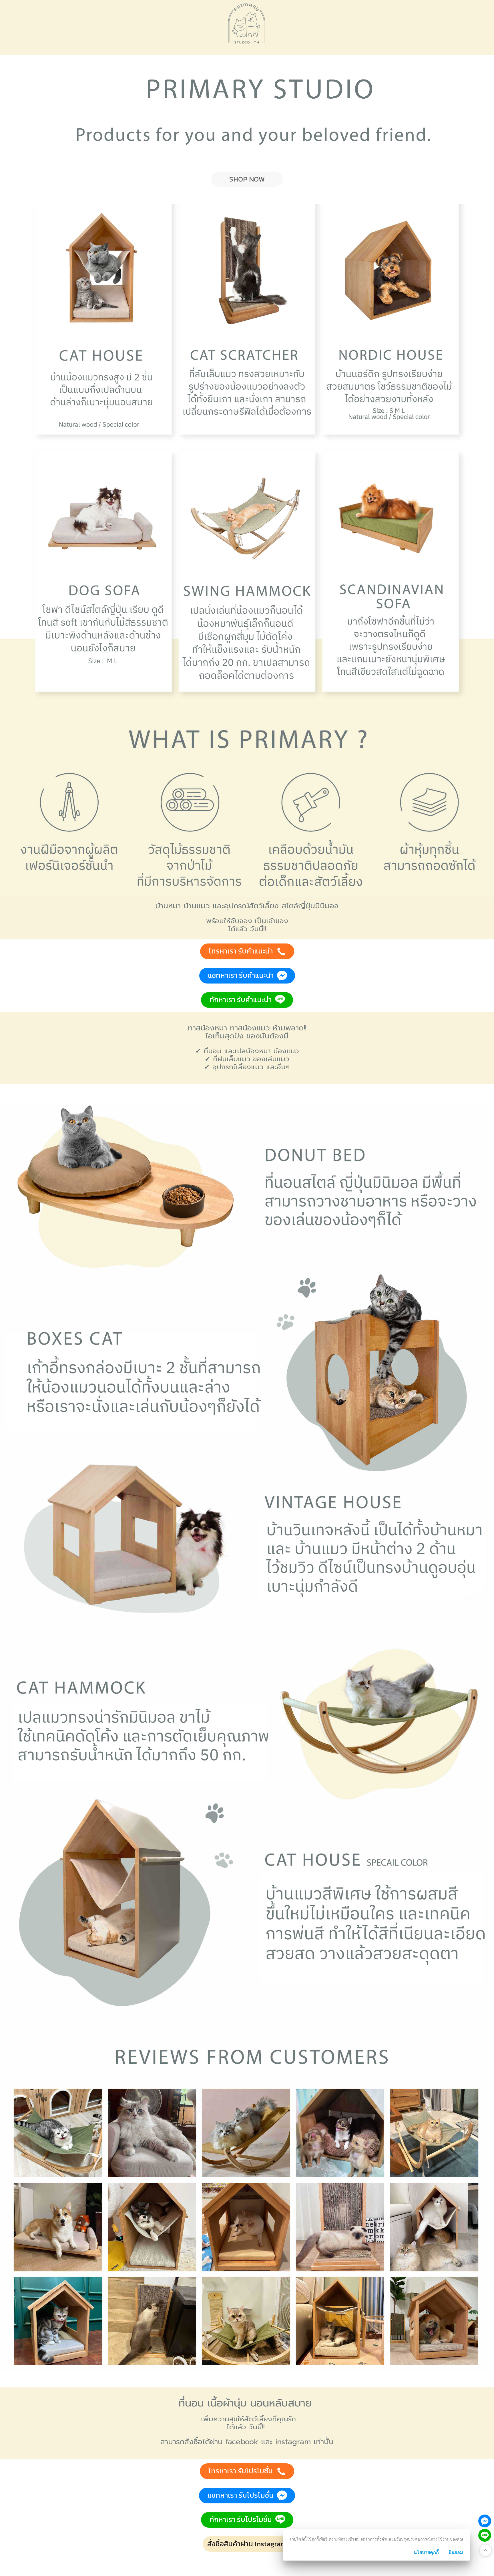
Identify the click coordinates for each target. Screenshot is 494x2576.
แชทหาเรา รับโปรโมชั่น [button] (241, 2495)
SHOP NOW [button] (247, 179)
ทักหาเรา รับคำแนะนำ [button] (241, 1000)
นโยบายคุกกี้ (426, 2552)
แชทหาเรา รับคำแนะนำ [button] (241, 975)
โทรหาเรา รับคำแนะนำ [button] (241, 951)
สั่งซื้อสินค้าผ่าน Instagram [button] (247, 2544)
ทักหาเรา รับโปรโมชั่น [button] (241, 2519)
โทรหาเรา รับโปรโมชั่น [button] (241, 2471)
